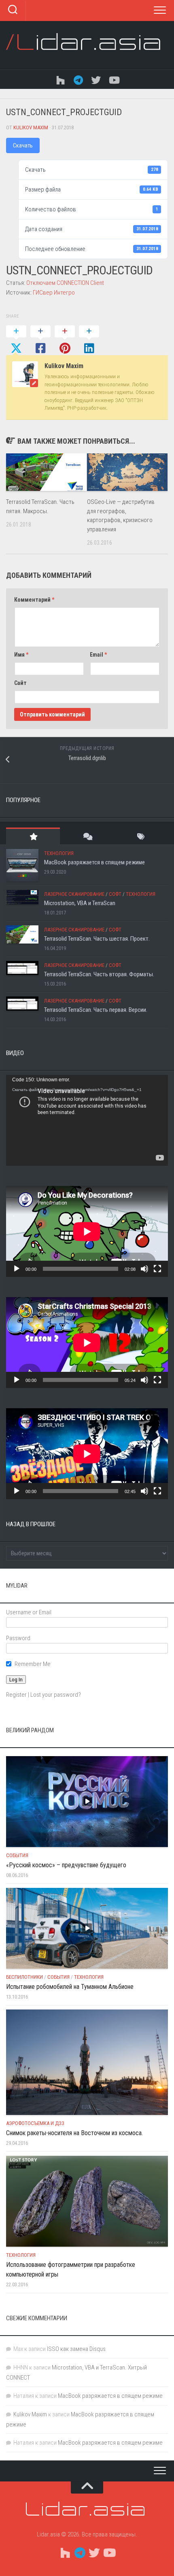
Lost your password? (56, 1695)
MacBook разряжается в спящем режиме (94, 862)
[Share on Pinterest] (65, 340)
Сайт (20, 683)
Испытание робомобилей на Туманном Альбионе (70, 1987)
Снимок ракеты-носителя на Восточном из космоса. (74, 2133)
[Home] (60, 79)
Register (16, 1695)
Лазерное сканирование (74, 894)
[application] (87, 1120)
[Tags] (141, 836)
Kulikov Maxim (31, 127)
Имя (21, 655)
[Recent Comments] (87, 836)
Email (98, 655)
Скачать (23, 145)
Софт (115, 894)
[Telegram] (78, 79)
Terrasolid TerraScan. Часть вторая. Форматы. (99, 974)
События (17, 1855)
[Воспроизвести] (17, 1269)
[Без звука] (144, 1269)
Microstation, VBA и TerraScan (80, 903)
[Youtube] (114, 79)
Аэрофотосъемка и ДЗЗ (35, 2123)
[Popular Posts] (33, 836)
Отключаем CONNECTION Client (65, 283)
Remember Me (33, 1664)
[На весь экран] (157, 1269)
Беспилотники (24, 1977)
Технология (59, 853)
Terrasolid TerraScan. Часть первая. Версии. (96, 1010)
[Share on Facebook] (40, 340)
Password (18, 1638)
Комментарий (34, 600)
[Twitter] (96, 79)
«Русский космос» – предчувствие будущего (66, 1865)
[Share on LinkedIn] (89, 340)
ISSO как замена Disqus (76, 2349)
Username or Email (29, 1612)
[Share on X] (16, 340)
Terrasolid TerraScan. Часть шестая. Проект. (97, 939)
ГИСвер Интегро (54, 293)
